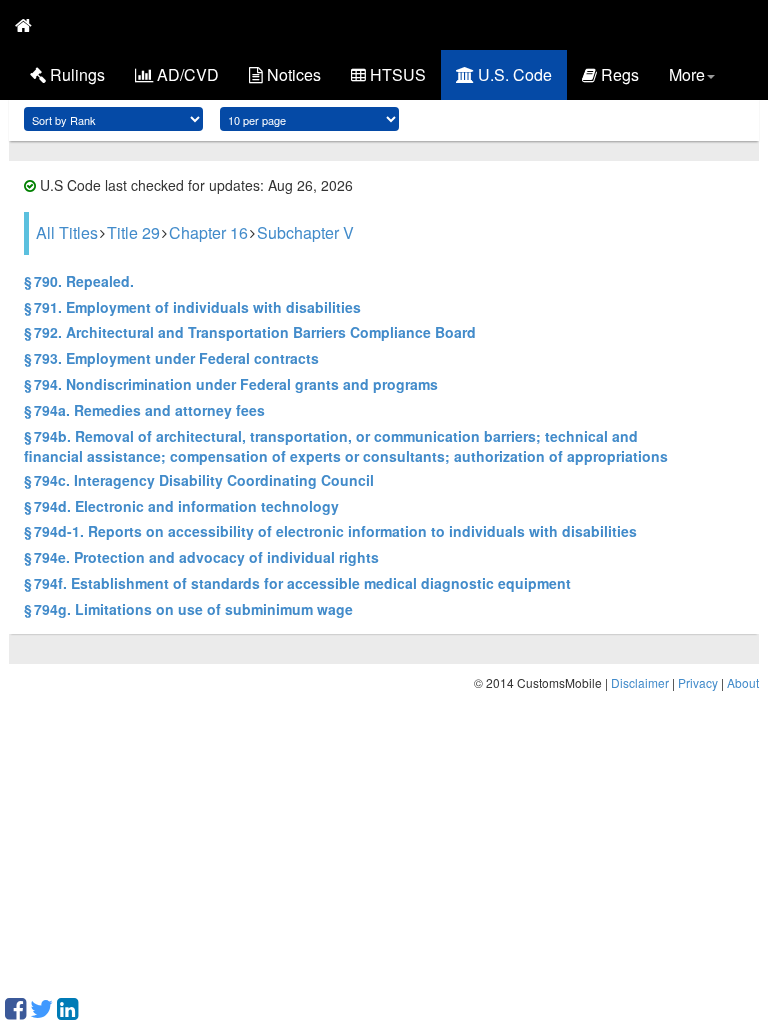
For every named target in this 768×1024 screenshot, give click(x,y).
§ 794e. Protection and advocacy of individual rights (201, 557)
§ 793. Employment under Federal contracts (171, 358)
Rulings (75, 74)
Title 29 (133, 232)
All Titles (67, 232)
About (743, 682)
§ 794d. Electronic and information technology (181, 506)
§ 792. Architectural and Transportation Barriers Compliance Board (250, 332)
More (687, 74)
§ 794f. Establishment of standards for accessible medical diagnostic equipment (297, 583)
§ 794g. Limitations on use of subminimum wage (188, 609)
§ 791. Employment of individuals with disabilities (192, 307)
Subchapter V (305, 232)
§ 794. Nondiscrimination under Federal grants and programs (231, 384)
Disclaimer (640, 682)
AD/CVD (186, 74)
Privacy (698, 682)
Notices (292, 74)
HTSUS (396, 74)
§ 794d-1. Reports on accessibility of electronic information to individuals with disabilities (330, 531)
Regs (618, 74)
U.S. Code (513, 74)
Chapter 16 (208, 232)
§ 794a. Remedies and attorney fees (144, 410)
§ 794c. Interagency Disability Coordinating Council (199, 480)
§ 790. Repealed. (79, 281)
